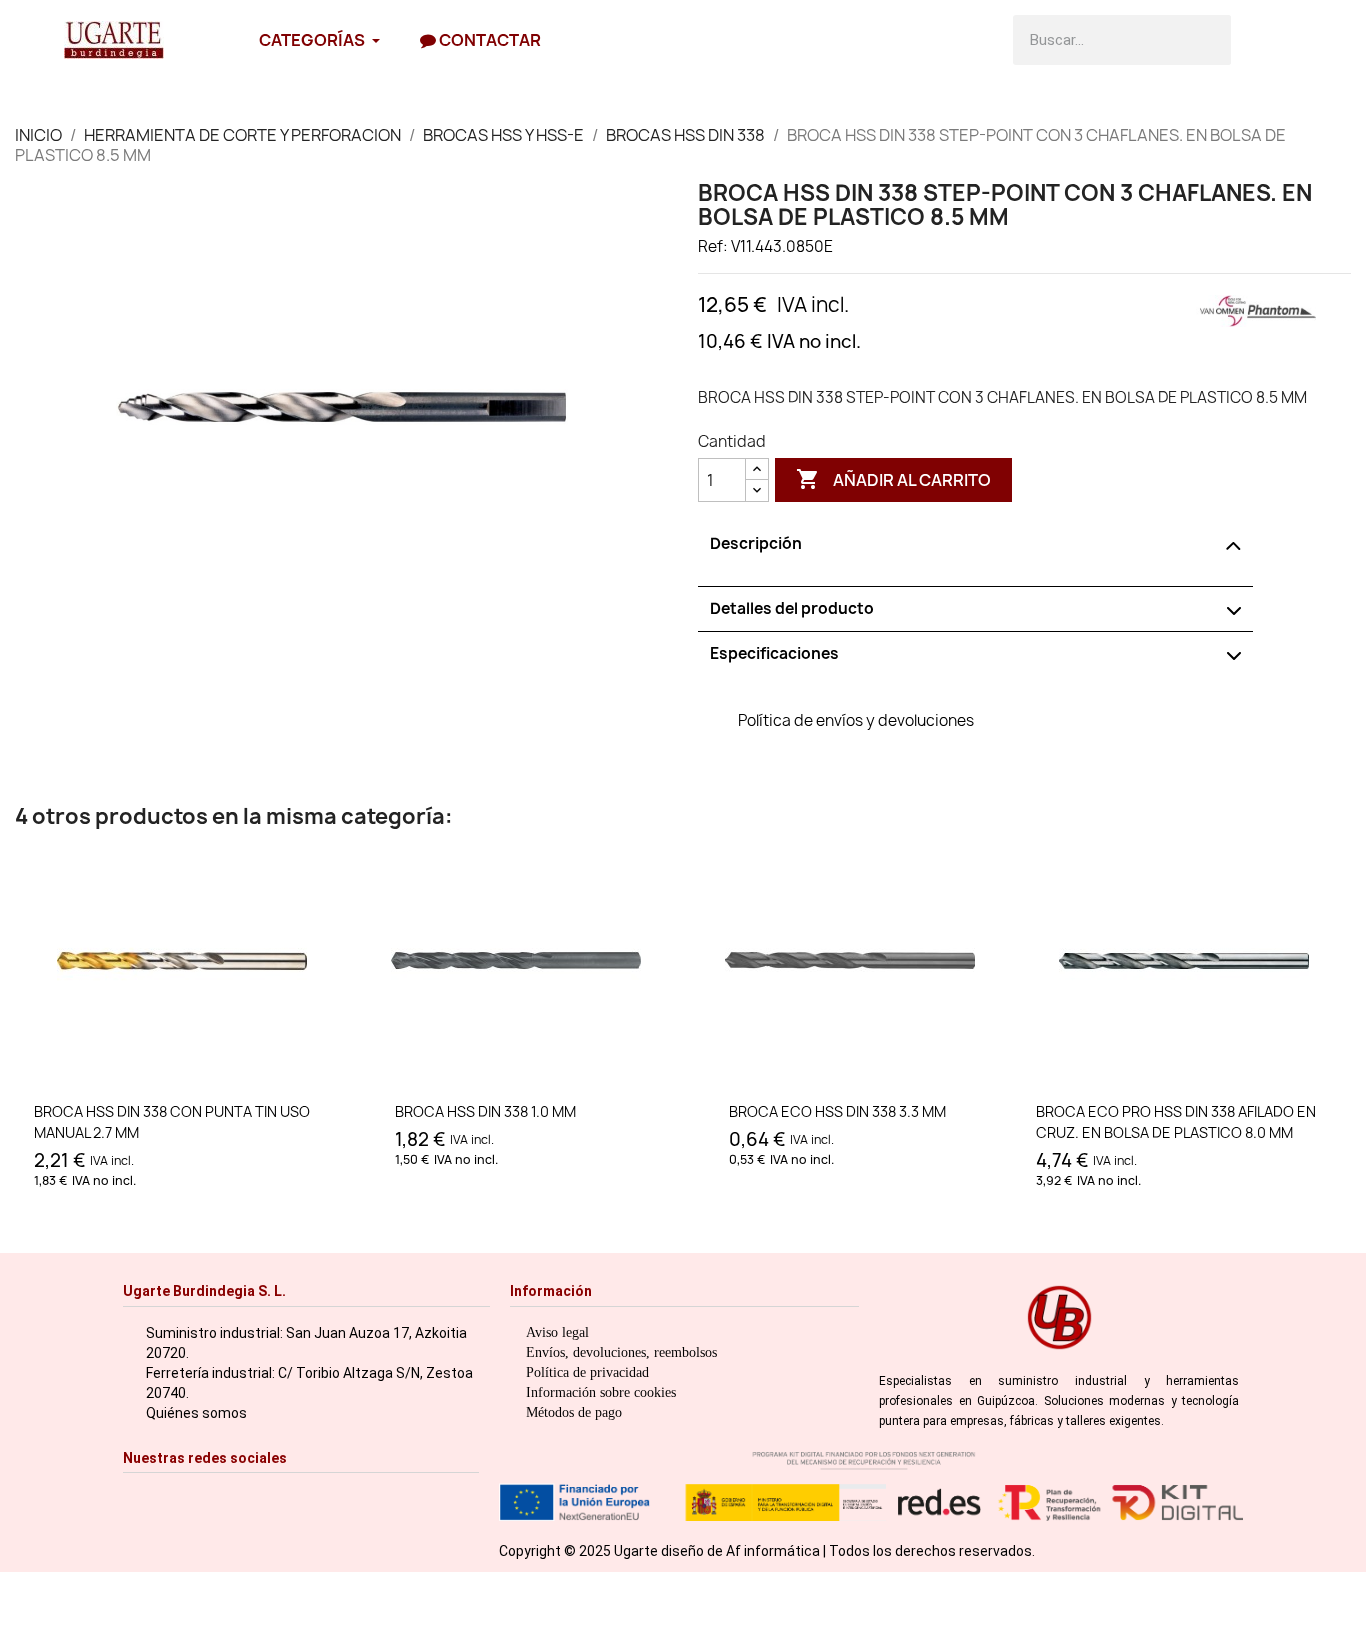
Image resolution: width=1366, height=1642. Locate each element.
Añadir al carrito (893, 479)
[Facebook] (166, 1497)
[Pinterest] (260, 1497)
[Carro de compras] (1264, 40)
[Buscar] (1206, 40)
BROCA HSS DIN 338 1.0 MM (485, 1111)
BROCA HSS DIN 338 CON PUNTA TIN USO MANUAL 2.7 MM (172, 1122)
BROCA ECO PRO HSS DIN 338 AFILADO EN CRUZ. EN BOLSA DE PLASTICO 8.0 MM (1176, 1122)
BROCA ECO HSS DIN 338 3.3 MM (837, 1111)
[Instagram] (135, 1497)
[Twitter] (229, 1497)
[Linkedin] (291, 1497)
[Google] (322, 1497)
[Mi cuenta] (1314, 40)
